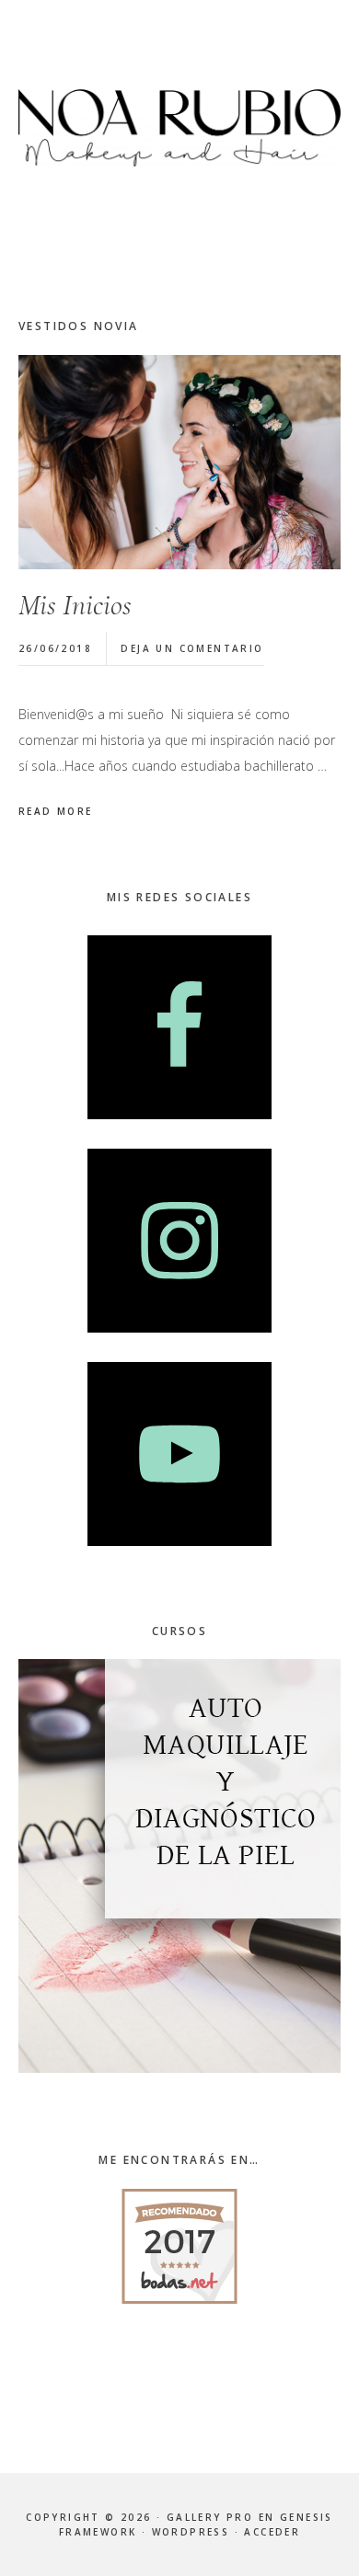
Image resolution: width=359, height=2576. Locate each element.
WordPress (191, 2532)
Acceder (272, 2532)
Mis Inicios (75, 605)
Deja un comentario (192, 648)
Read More (56, 811)
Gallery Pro (210, 2517)
